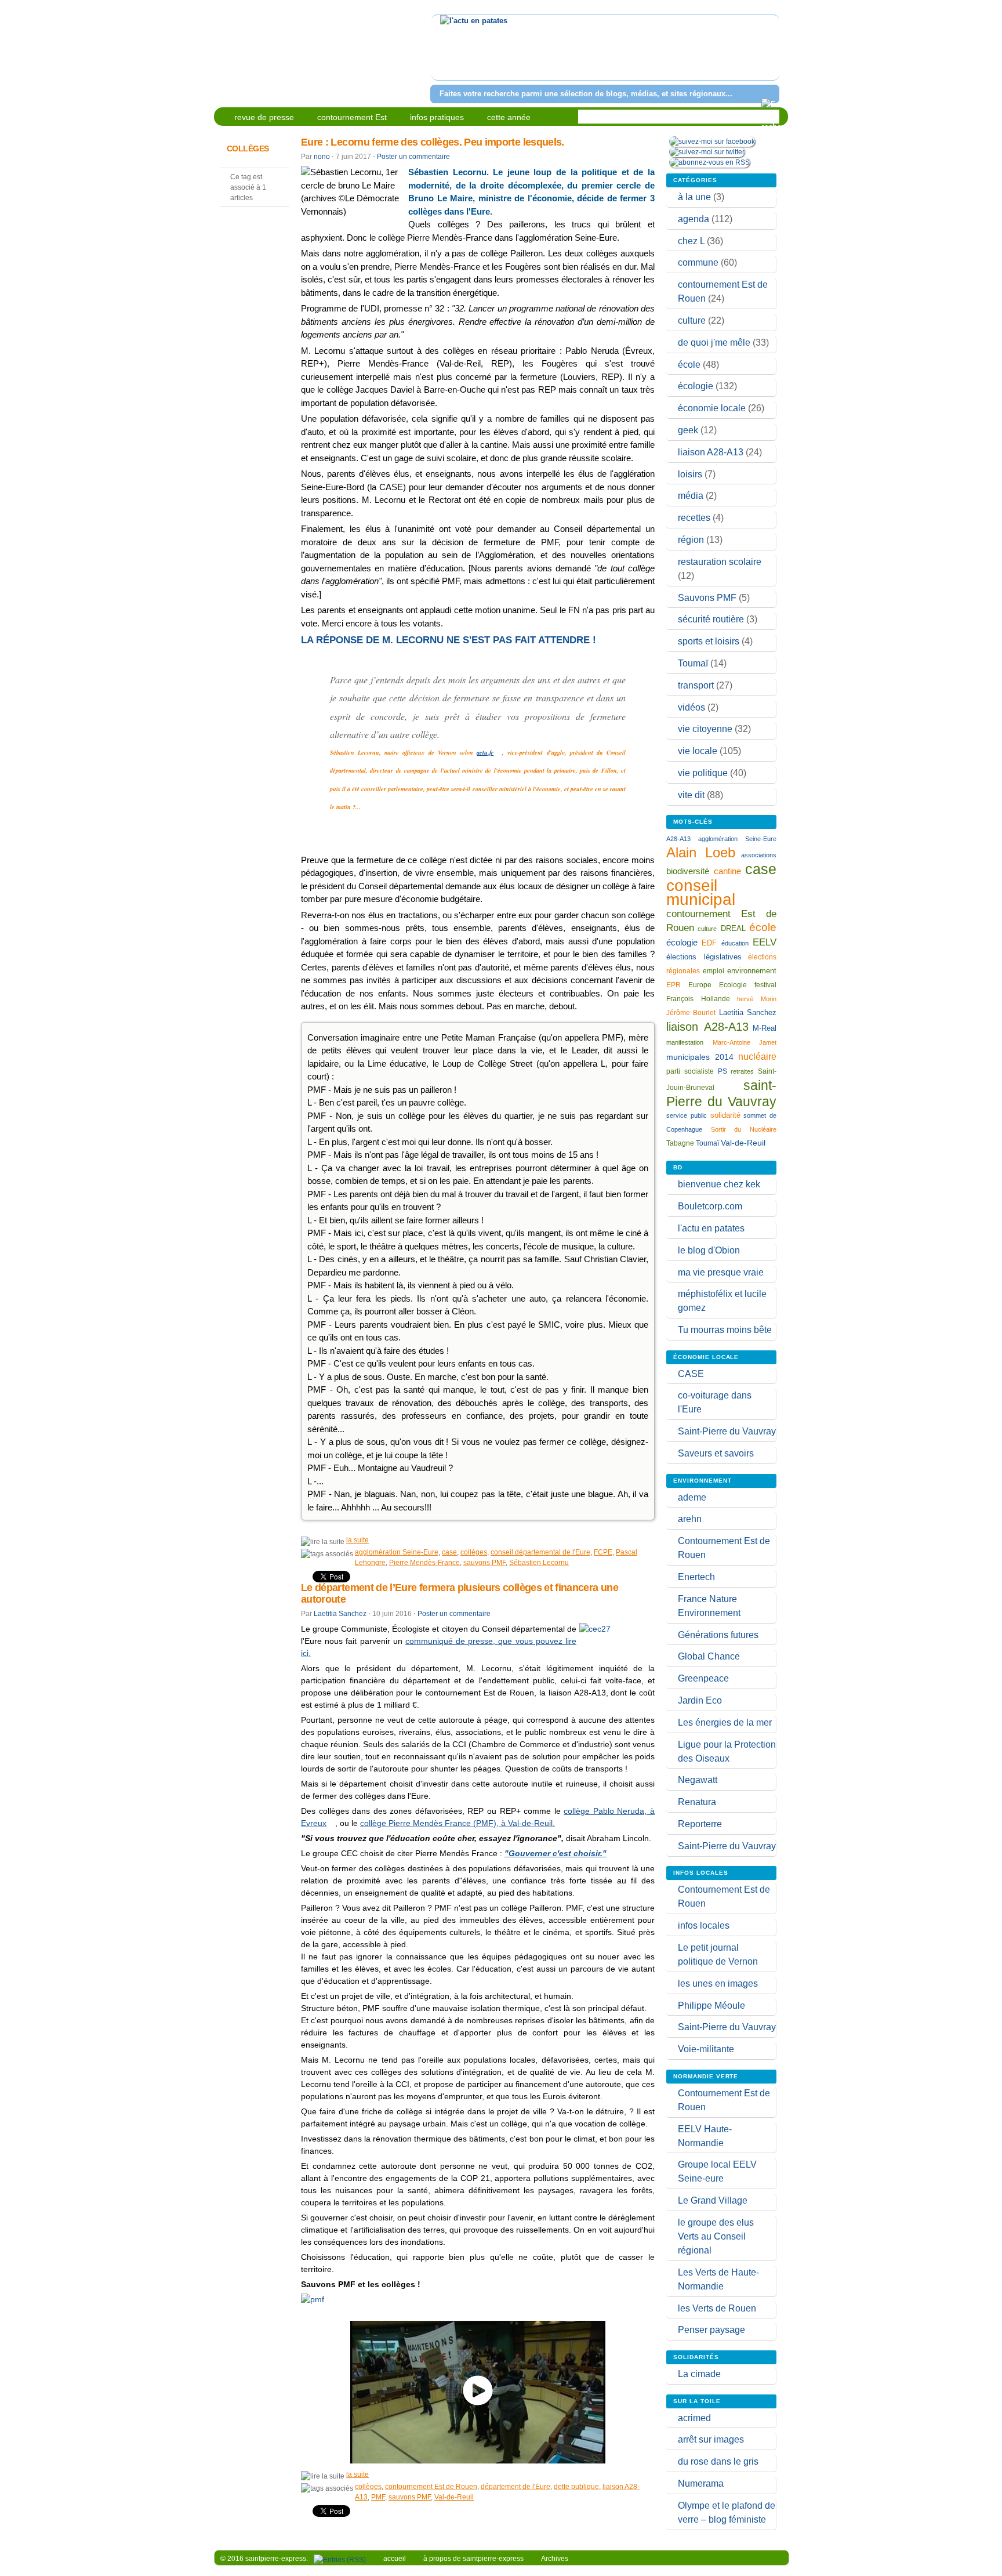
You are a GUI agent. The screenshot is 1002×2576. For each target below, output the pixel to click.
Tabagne (680, 1143)
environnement (752, 971)
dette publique (576, 2487)
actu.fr (485, 752)
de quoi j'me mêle (714, 343)
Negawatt (698, 1780)
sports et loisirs (709, 641)
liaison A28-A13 (711, 452)
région (691, 540)
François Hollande (698, 999)
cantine (727, 871)
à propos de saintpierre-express (473, 2559)
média (691, 496)
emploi (714, 971)
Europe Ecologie (718, 985)
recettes (694, 518)
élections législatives (704, 957)
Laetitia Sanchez (340, 1614)
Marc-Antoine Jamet (745, 1042)
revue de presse (264, 117)
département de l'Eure (515, 2487)
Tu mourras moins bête (725, 1330)
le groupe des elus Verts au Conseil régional (716, 2236)
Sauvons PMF (707, 598)
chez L (691, 241)
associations (759, 855)
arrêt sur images (711, 2439)
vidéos (691, 707)
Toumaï (693, 663)
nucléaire (757, 1056)
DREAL (733, 928)
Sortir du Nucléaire (744, 1129)
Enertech (696, 1577)
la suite (357, 1540)
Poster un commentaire (413, 157)
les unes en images (718, 1983)
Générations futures (718, 1635)
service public (687, 1115)
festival (765, 985)
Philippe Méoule (711, 2006)
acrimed (694, 2418)
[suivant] (769, 55)
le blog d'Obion (709, 1250)
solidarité (725, 1115)
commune (698, 262)
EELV (765, 942)
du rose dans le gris (718, 2461)
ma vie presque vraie (721, 1272)
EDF (709, 943)
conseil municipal (701, 892)
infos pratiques (437, 117)
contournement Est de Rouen (431, 2487)
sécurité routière (711, 619)
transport (696, 685)
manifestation (685, 1042)
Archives (555, 2559)
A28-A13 (678, 839)
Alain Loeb (701, 852)
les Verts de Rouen (717, 2308)
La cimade (699, 2374)
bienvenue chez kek (719, 1184)
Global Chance (709, 1656)
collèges (474, 1552)
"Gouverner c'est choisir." (556, 1853)
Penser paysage (711, 2330)
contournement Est (352, 117)
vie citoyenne (705, 729)
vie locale (698, 751)
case (449, 1552)
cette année (509, 117)
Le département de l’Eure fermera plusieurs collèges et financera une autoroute (460, 1593)
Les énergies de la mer (725, 1722)
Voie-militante (706, 2049)
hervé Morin (757, 999)
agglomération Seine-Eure (397, 1552)
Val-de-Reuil (454, 2497)
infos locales (704, 1925)
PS (723, 1071)
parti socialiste (690, 1071)
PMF (378, 2497)
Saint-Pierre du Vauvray (727, 1431)
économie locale (712, 408)
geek (688, 430)
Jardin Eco (700, 1700)
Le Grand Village (713, 2200)
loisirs (690, 474)
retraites (742, 1071)
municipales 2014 (700, 1057)
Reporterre (700, 1824)
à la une (694, 197)
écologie (696, 386)
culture (692, 320)
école (689, 365)
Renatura (697, 1802)
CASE (691, 1374)
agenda (694, 219)
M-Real (765, 1028)
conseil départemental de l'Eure (540, 1552)
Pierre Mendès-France (424, 1563)
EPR (674, 985)
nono (322, 157)
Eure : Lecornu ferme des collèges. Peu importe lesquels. (433, 142)
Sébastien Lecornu (539, 1563)
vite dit (691, 795)
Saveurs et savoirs (716, 1453)
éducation (735, 943)
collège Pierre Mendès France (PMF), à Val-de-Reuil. (458, 1823)
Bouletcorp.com (710, 1206)
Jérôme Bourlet (691, 1013)
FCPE (603, 1552)
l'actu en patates (711, 1228)
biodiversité (688, 871)
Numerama (701, 2483)
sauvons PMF (484, 1563)
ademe (692, 1497)
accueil (395, 2559)
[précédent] (442, 55)
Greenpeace (703, 1678)
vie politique (703, 773)
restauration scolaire (720, 562)
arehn (690, 1519)
